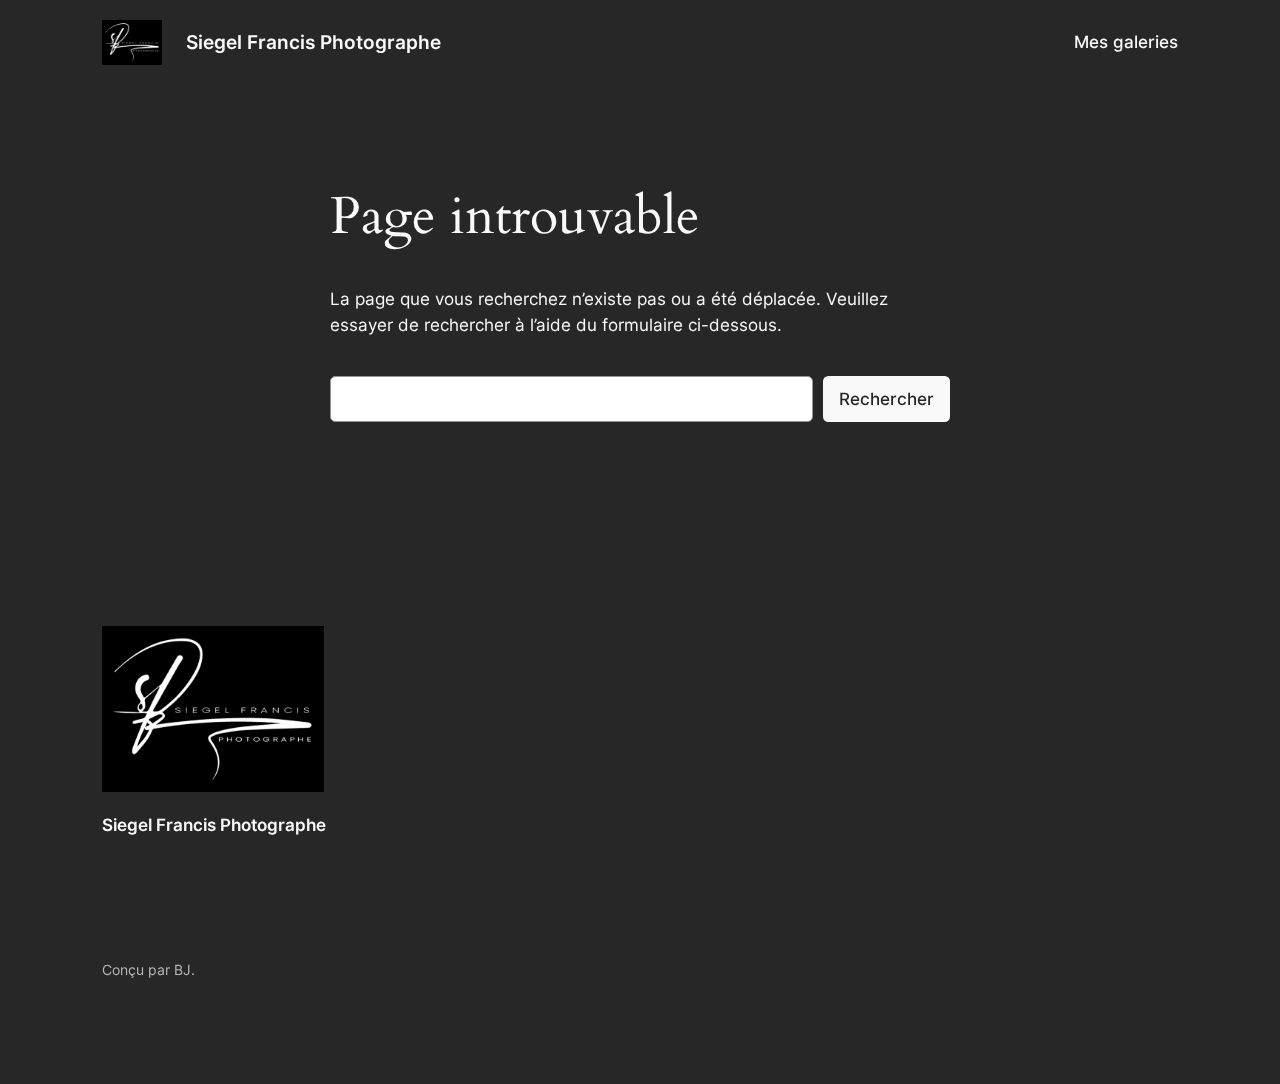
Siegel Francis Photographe (313, 42)
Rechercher (886, 399)
